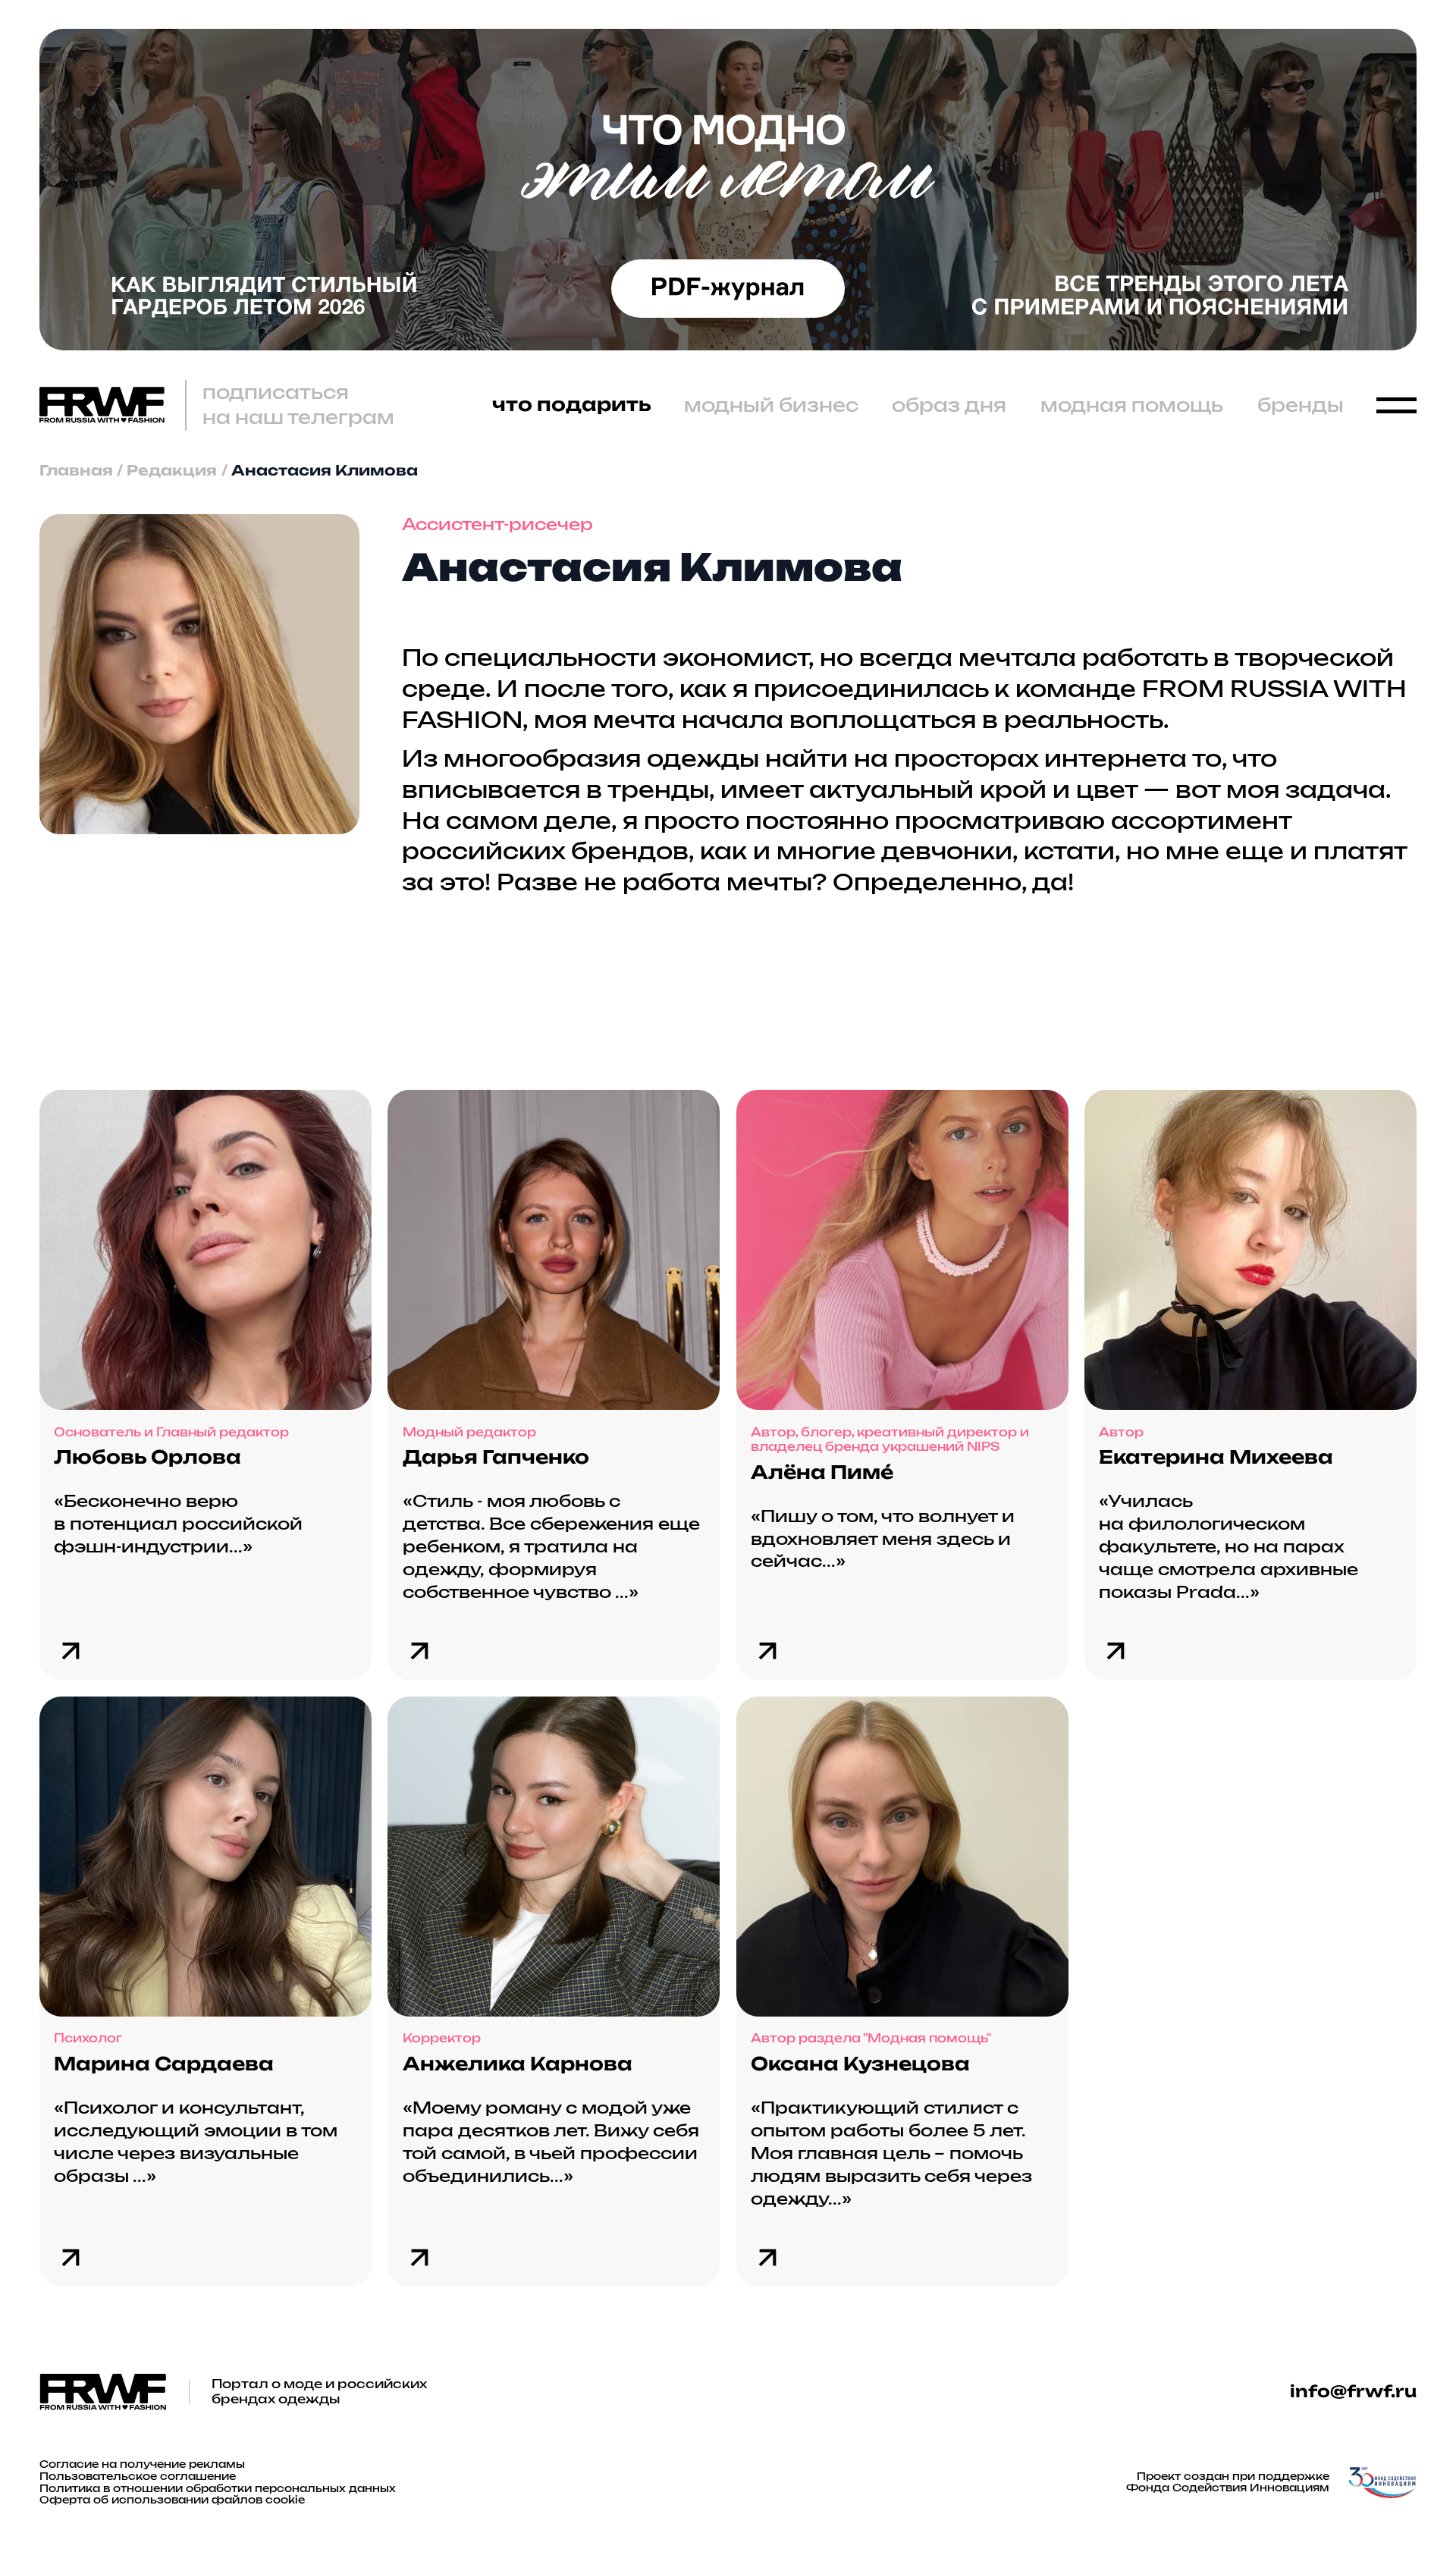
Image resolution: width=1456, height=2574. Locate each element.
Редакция (172, 470)
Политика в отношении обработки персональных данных (218, 2489)
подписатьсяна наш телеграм (298, 405)
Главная (76, 470)
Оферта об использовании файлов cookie (172, 2500)
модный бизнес (771, 405)
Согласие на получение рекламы (142, 2464)
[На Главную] (102, 405)
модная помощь (1132, 405)
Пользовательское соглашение (138, 2477)
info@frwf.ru (1353, 2392)
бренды (1301, 405)
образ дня (949, 405)
